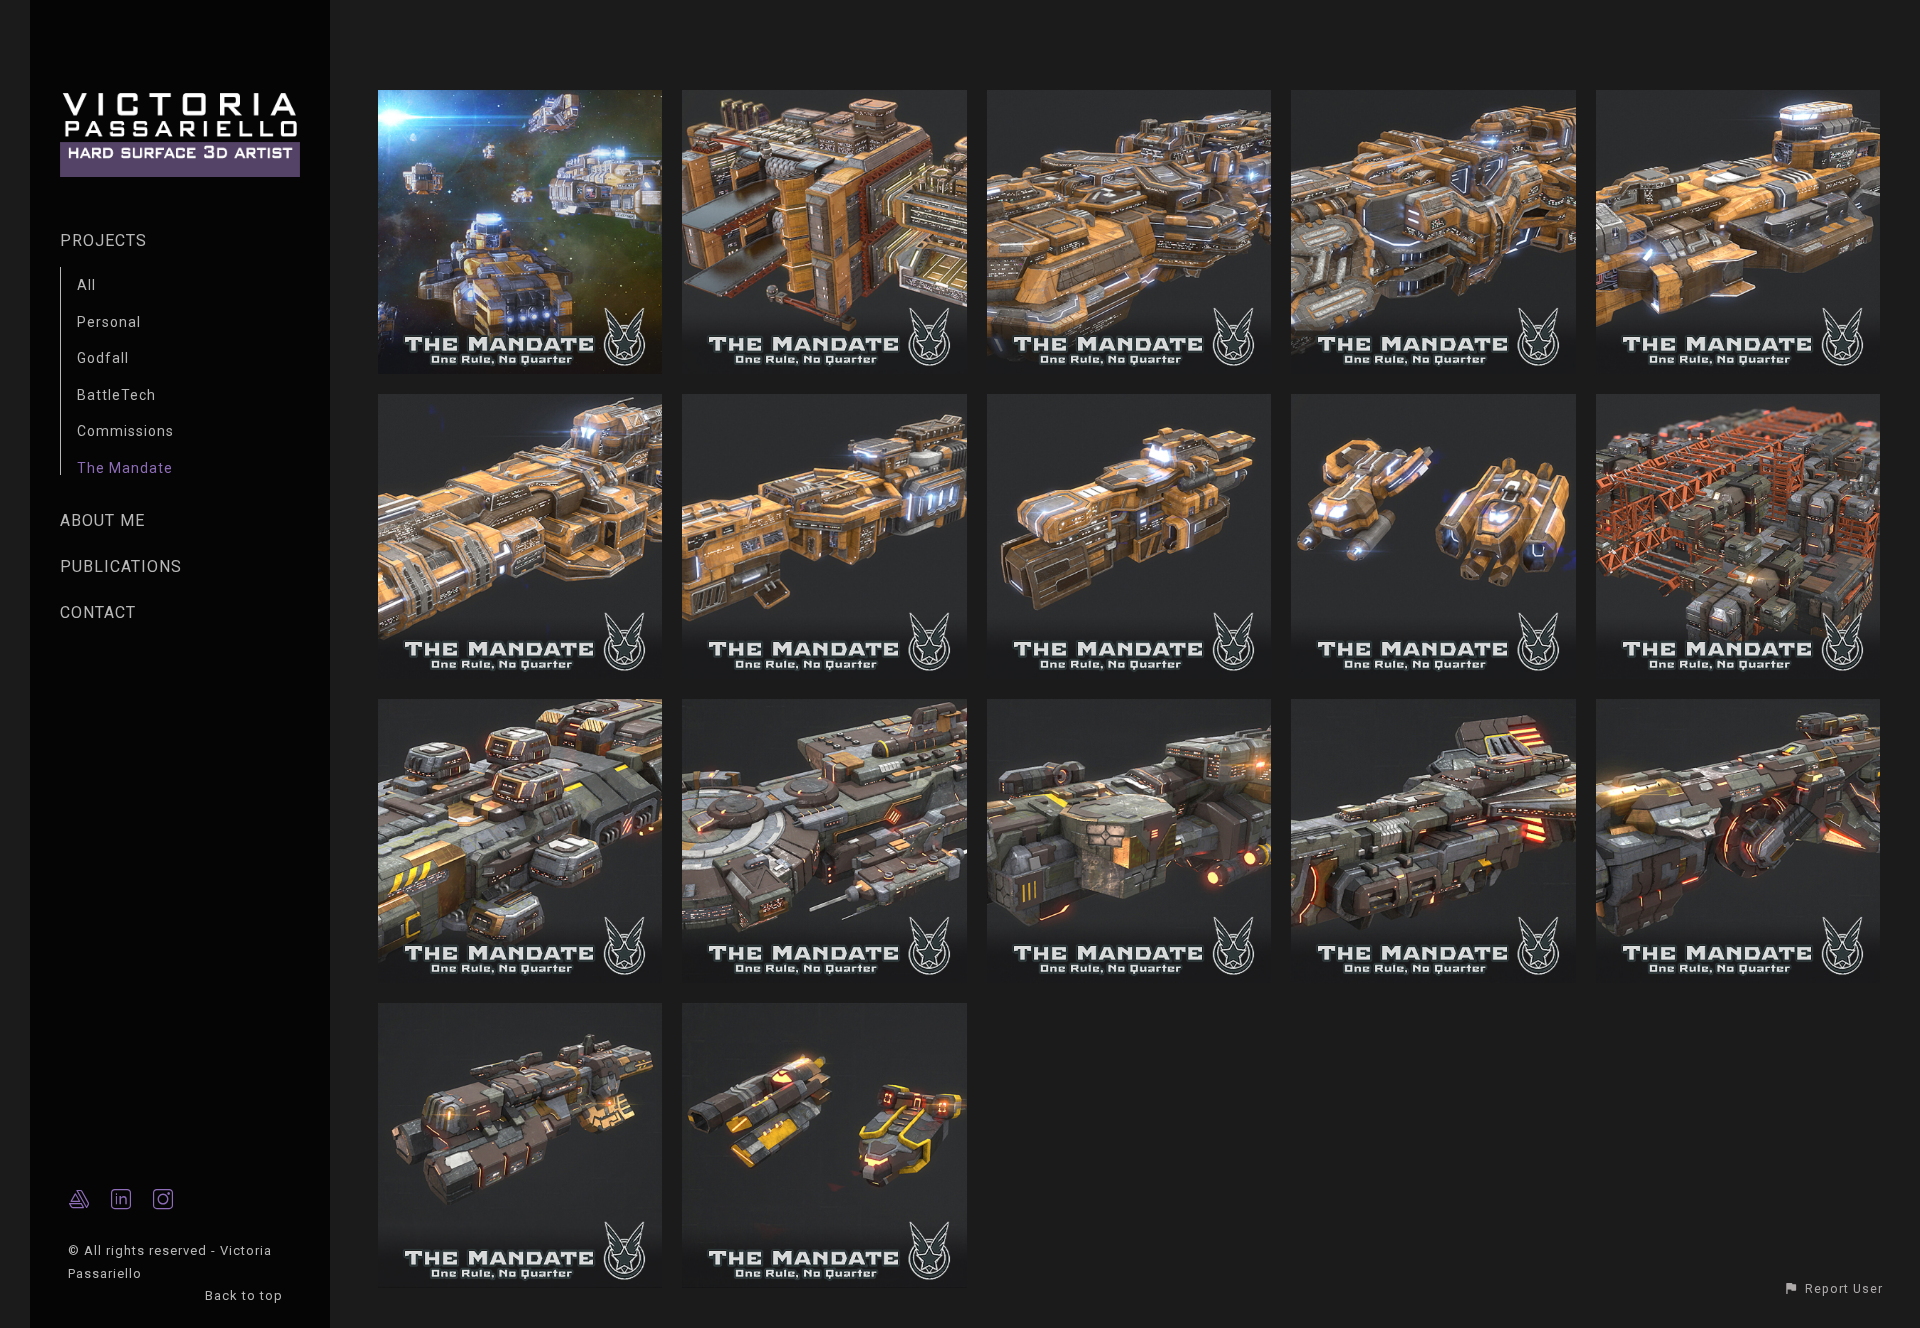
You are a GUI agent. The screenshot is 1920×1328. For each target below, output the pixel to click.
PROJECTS (103, 240)
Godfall (103, 358)
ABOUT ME (102, 520)
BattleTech (116, 395)
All (86, 285)
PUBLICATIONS (121, 566)
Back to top (246, 1295)
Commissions (125, 431)
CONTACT (98, 612)
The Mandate (125, 468)
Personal (109, 322)
